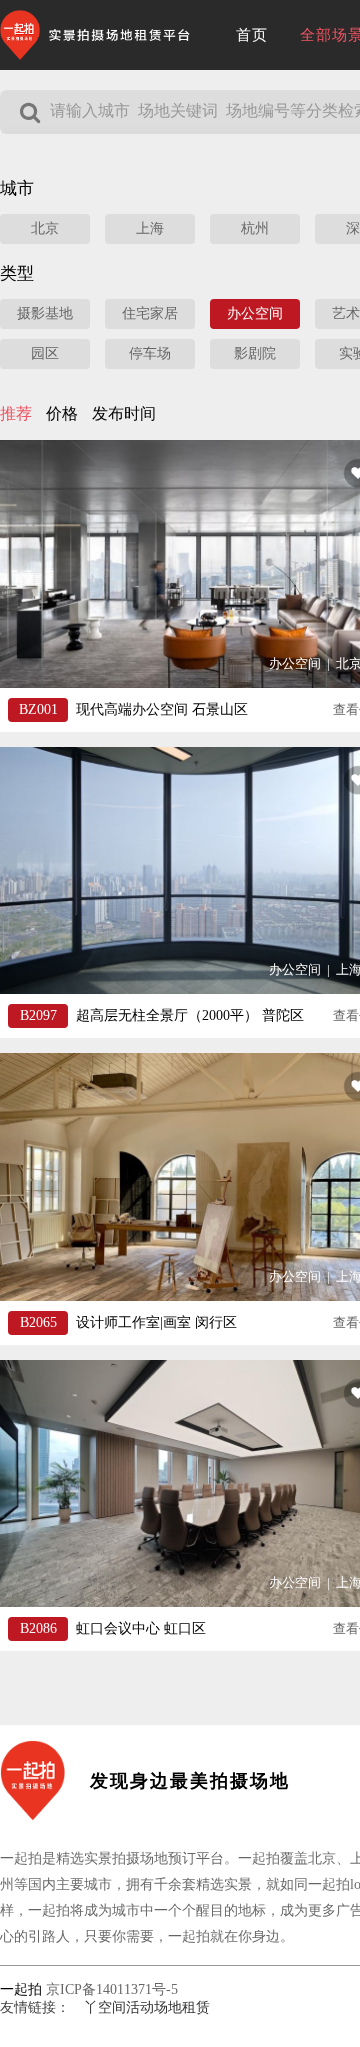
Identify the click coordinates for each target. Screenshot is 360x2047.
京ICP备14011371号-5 (112, 1989)
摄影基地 (45, 313)
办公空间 (255, 313)
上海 (150, 228)
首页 (252, 35)
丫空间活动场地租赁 (147, 2007)
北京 (45, 228)
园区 (45, 353)
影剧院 (255, 353)
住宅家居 (150, 313)
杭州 (255, 228)
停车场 (150, 353)
